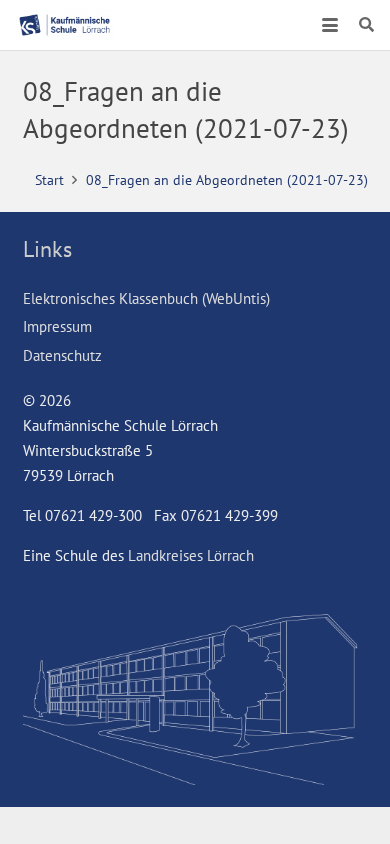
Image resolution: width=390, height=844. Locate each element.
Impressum (57, 326)
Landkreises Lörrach (191, 555)
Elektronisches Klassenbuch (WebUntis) (146, 298)
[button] (330, 25)
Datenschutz (62, 355)
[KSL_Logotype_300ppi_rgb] (64, 25)
